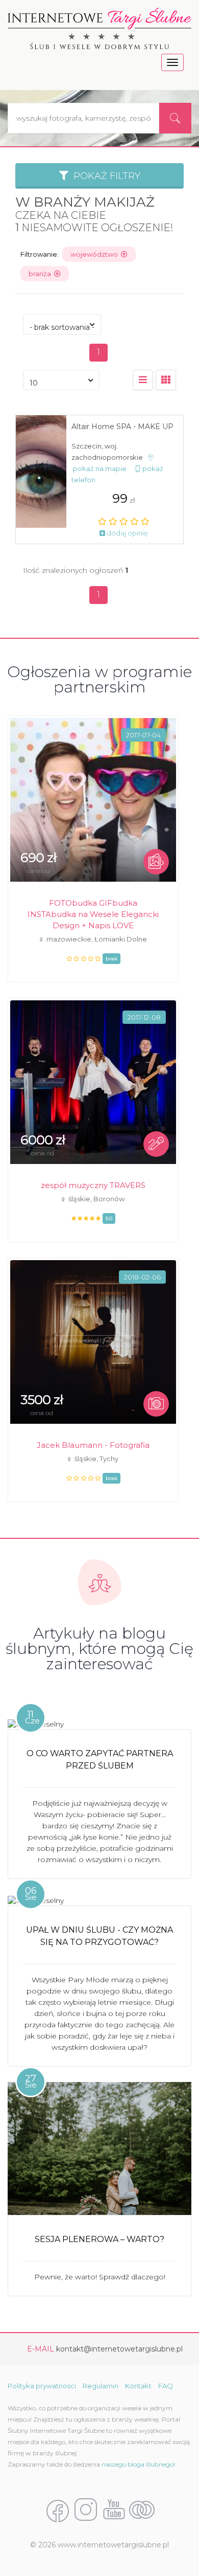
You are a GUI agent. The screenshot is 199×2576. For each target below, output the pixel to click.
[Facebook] (58, 2510)
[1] (166, 380)
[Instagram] (86, 2510)
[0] (143, 380)
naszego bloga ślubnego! (138, 2464)
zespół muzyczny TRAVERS (93, 1185)
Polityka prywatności (42, 2386)
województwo (96, 254)
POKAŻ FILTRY (104, 176)
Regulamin (101, 2386)
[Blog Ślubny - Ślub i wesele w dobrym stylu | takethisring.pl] (142, 2510)
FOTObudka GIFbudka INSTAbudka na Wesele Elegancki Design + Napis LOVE (93, 914)
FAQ (166, 2386)
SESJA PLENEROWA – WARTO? (99, 2239)
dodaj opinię (127, 533)
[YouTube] (114, 2510)
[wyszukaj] (175, 118)
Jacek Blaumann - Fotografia (93, 1445)
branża (41, 274)
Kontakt (138, 2386)
